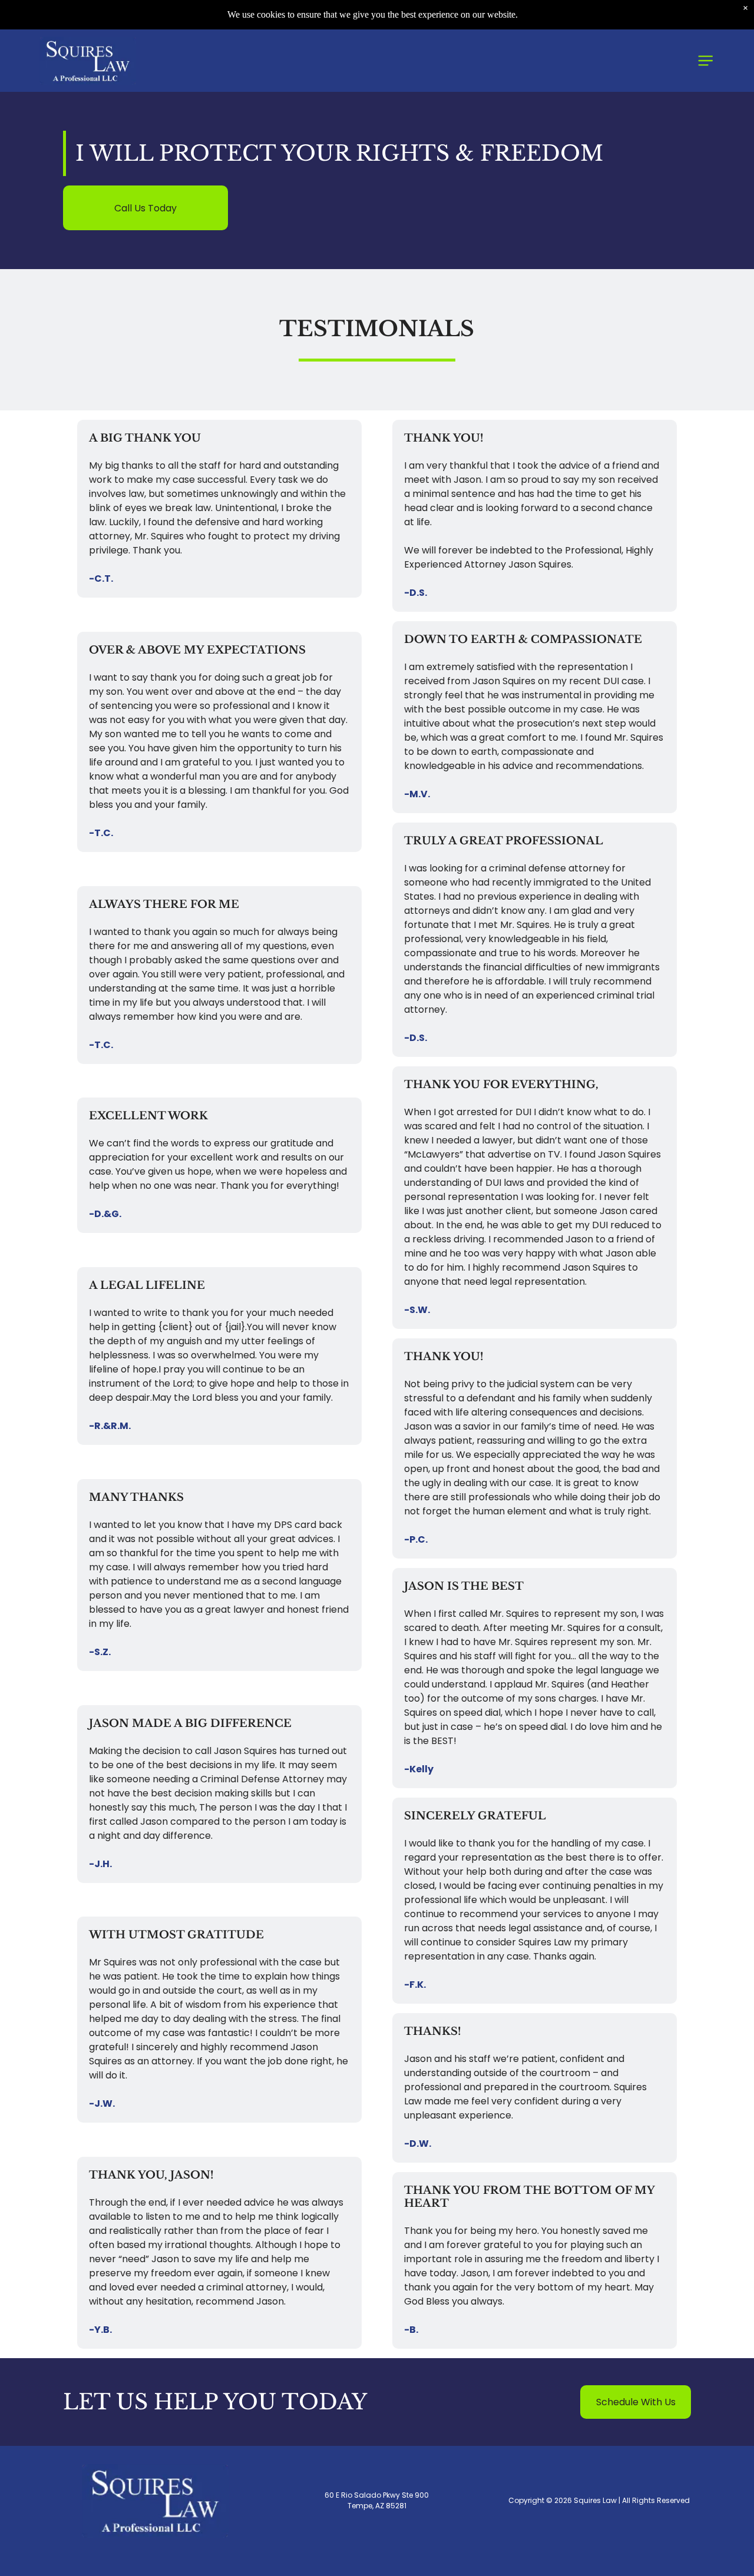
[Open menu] (705, 61)
